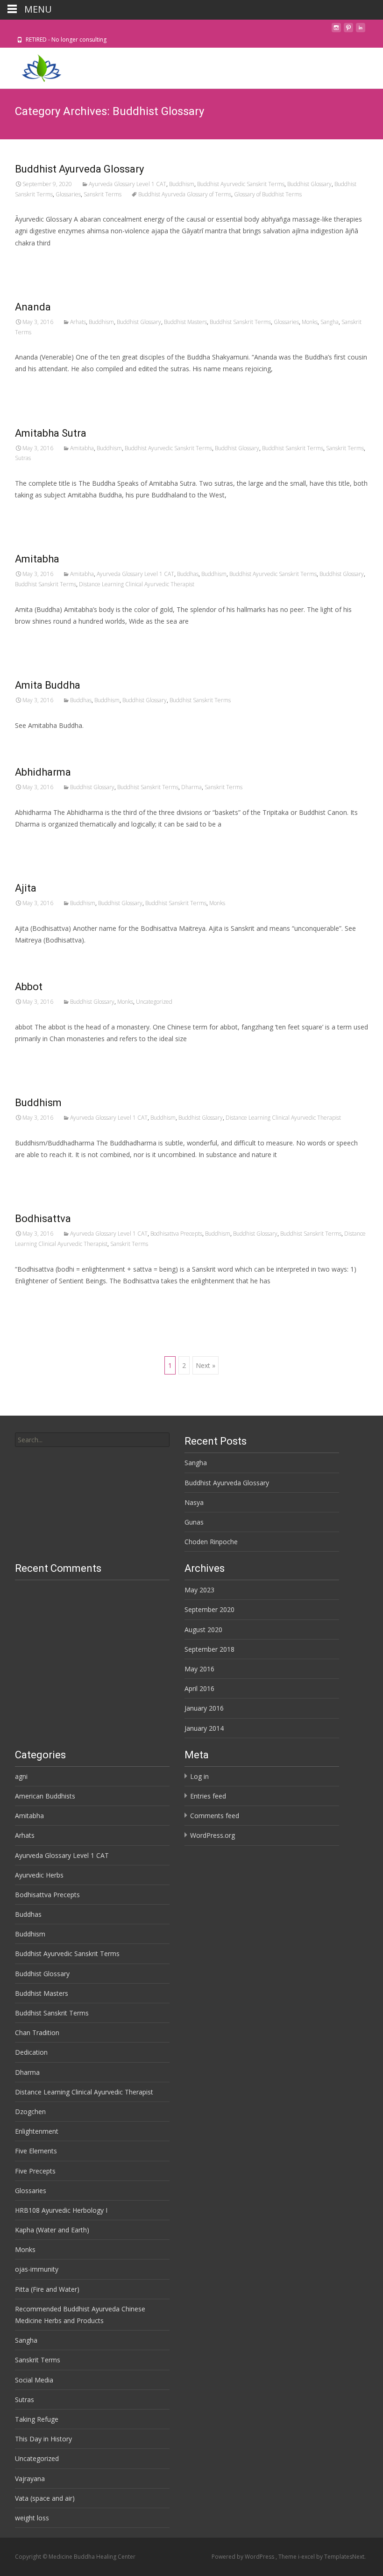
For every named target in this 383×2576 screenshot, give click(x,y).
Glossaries (68, 194)
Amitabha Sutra (51, 433)
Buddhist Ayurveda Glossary (79, 169)
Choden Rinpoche (211, 1542)
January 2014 (204, 1728)
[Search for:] (92, 1440)
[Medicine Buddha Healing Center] (34, 66)
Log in (199, 1776)
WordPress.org (213, 1835)
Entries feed (208, 1796)
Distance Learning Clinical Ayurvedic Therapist (137, 584)
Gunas (194, 1522)
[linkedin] (361, 30)
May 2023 (199, 1590)
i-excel (307, 2557)
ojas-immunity (37, 2269)
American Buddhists (45, 1796)
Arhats (78, 322)
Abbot (29, 987)
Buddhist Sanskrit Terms (240, 322)
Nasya (194, 1502)
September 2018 (209, 1649)
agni (21, 1776)
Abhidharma (43, 772)
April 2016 (199, 1688)
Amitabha (82, 448)
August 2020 (203, 1630)
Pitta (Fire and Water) (47, 2289)
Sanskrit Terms (103, 194)
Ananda (33, 307)
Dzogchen (30, 2112)
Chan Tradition (37, 2033)
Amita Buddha (48, 685)
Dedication (31, 2052)
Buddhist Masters (185, 322)
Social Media (34, 2380)
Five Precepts (35, 2171)
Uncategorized (154, 1002)
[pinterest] (348, 30)
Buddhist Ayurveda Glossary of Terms (185, 194)
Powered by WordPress (244, 2557)
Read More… (36, 260)
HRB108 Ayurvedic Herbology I (61, 2210)
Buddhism (182, 184)
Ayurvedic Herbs (39, 1875)
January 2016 (204, 1708)
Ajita (26, 888)
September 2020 (209, 1609)
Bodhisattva (43, 1219)
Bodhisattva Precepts (176, 1234)
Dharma (191, 787)
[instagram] (336, 30)
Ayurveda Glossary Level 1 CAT (128, 184)
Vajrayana (30, 2479)
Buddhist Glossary (309, 184)
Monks (310, 322)
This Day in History (43, 2439)
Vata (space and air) (45, 2498)
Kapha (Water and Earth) (52, 2230)
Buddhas (188, 574)
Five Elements (36, 2151)
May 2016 (199, 1669)
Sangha (330, 322)
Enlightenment (37, 2131)
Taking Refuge (37, 2419)
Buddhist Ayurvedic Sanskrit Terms (241, 184)
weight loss (32, 2518)
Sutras (23, 458)
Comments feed (215, 1816)
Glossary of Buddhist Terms (268, 194)
